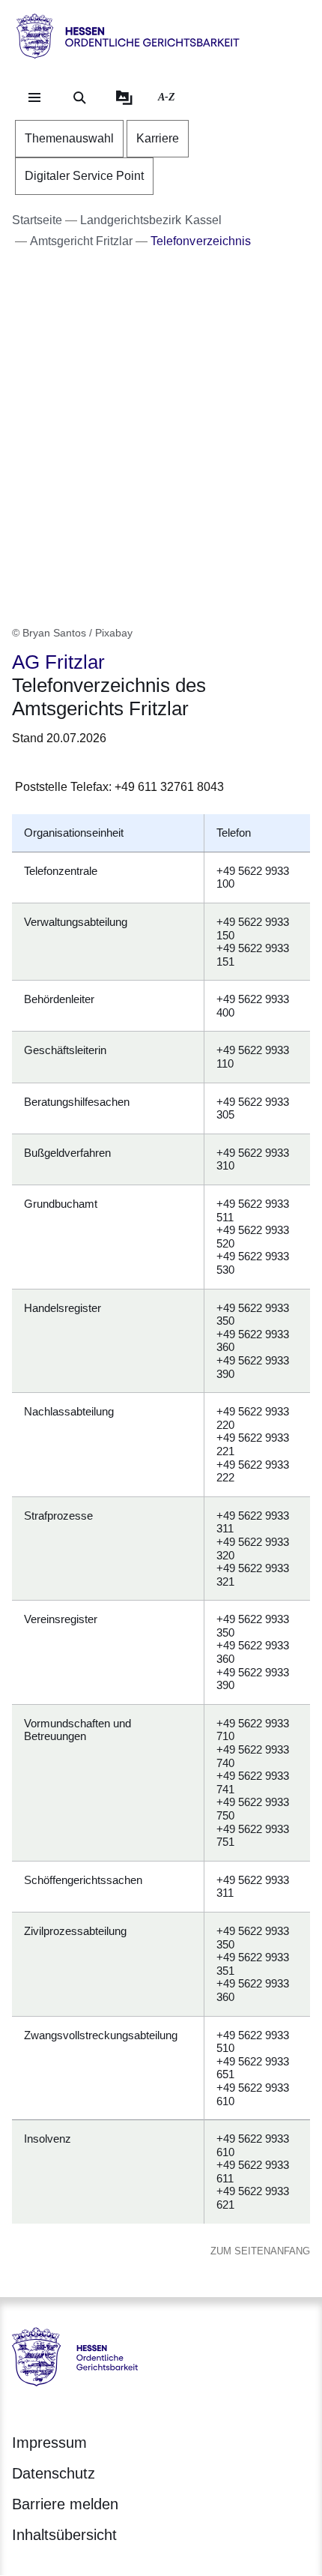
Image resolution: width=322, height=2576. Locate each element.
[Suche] (79, 97)
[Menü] (34, 97)
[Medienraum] (124, 97)
